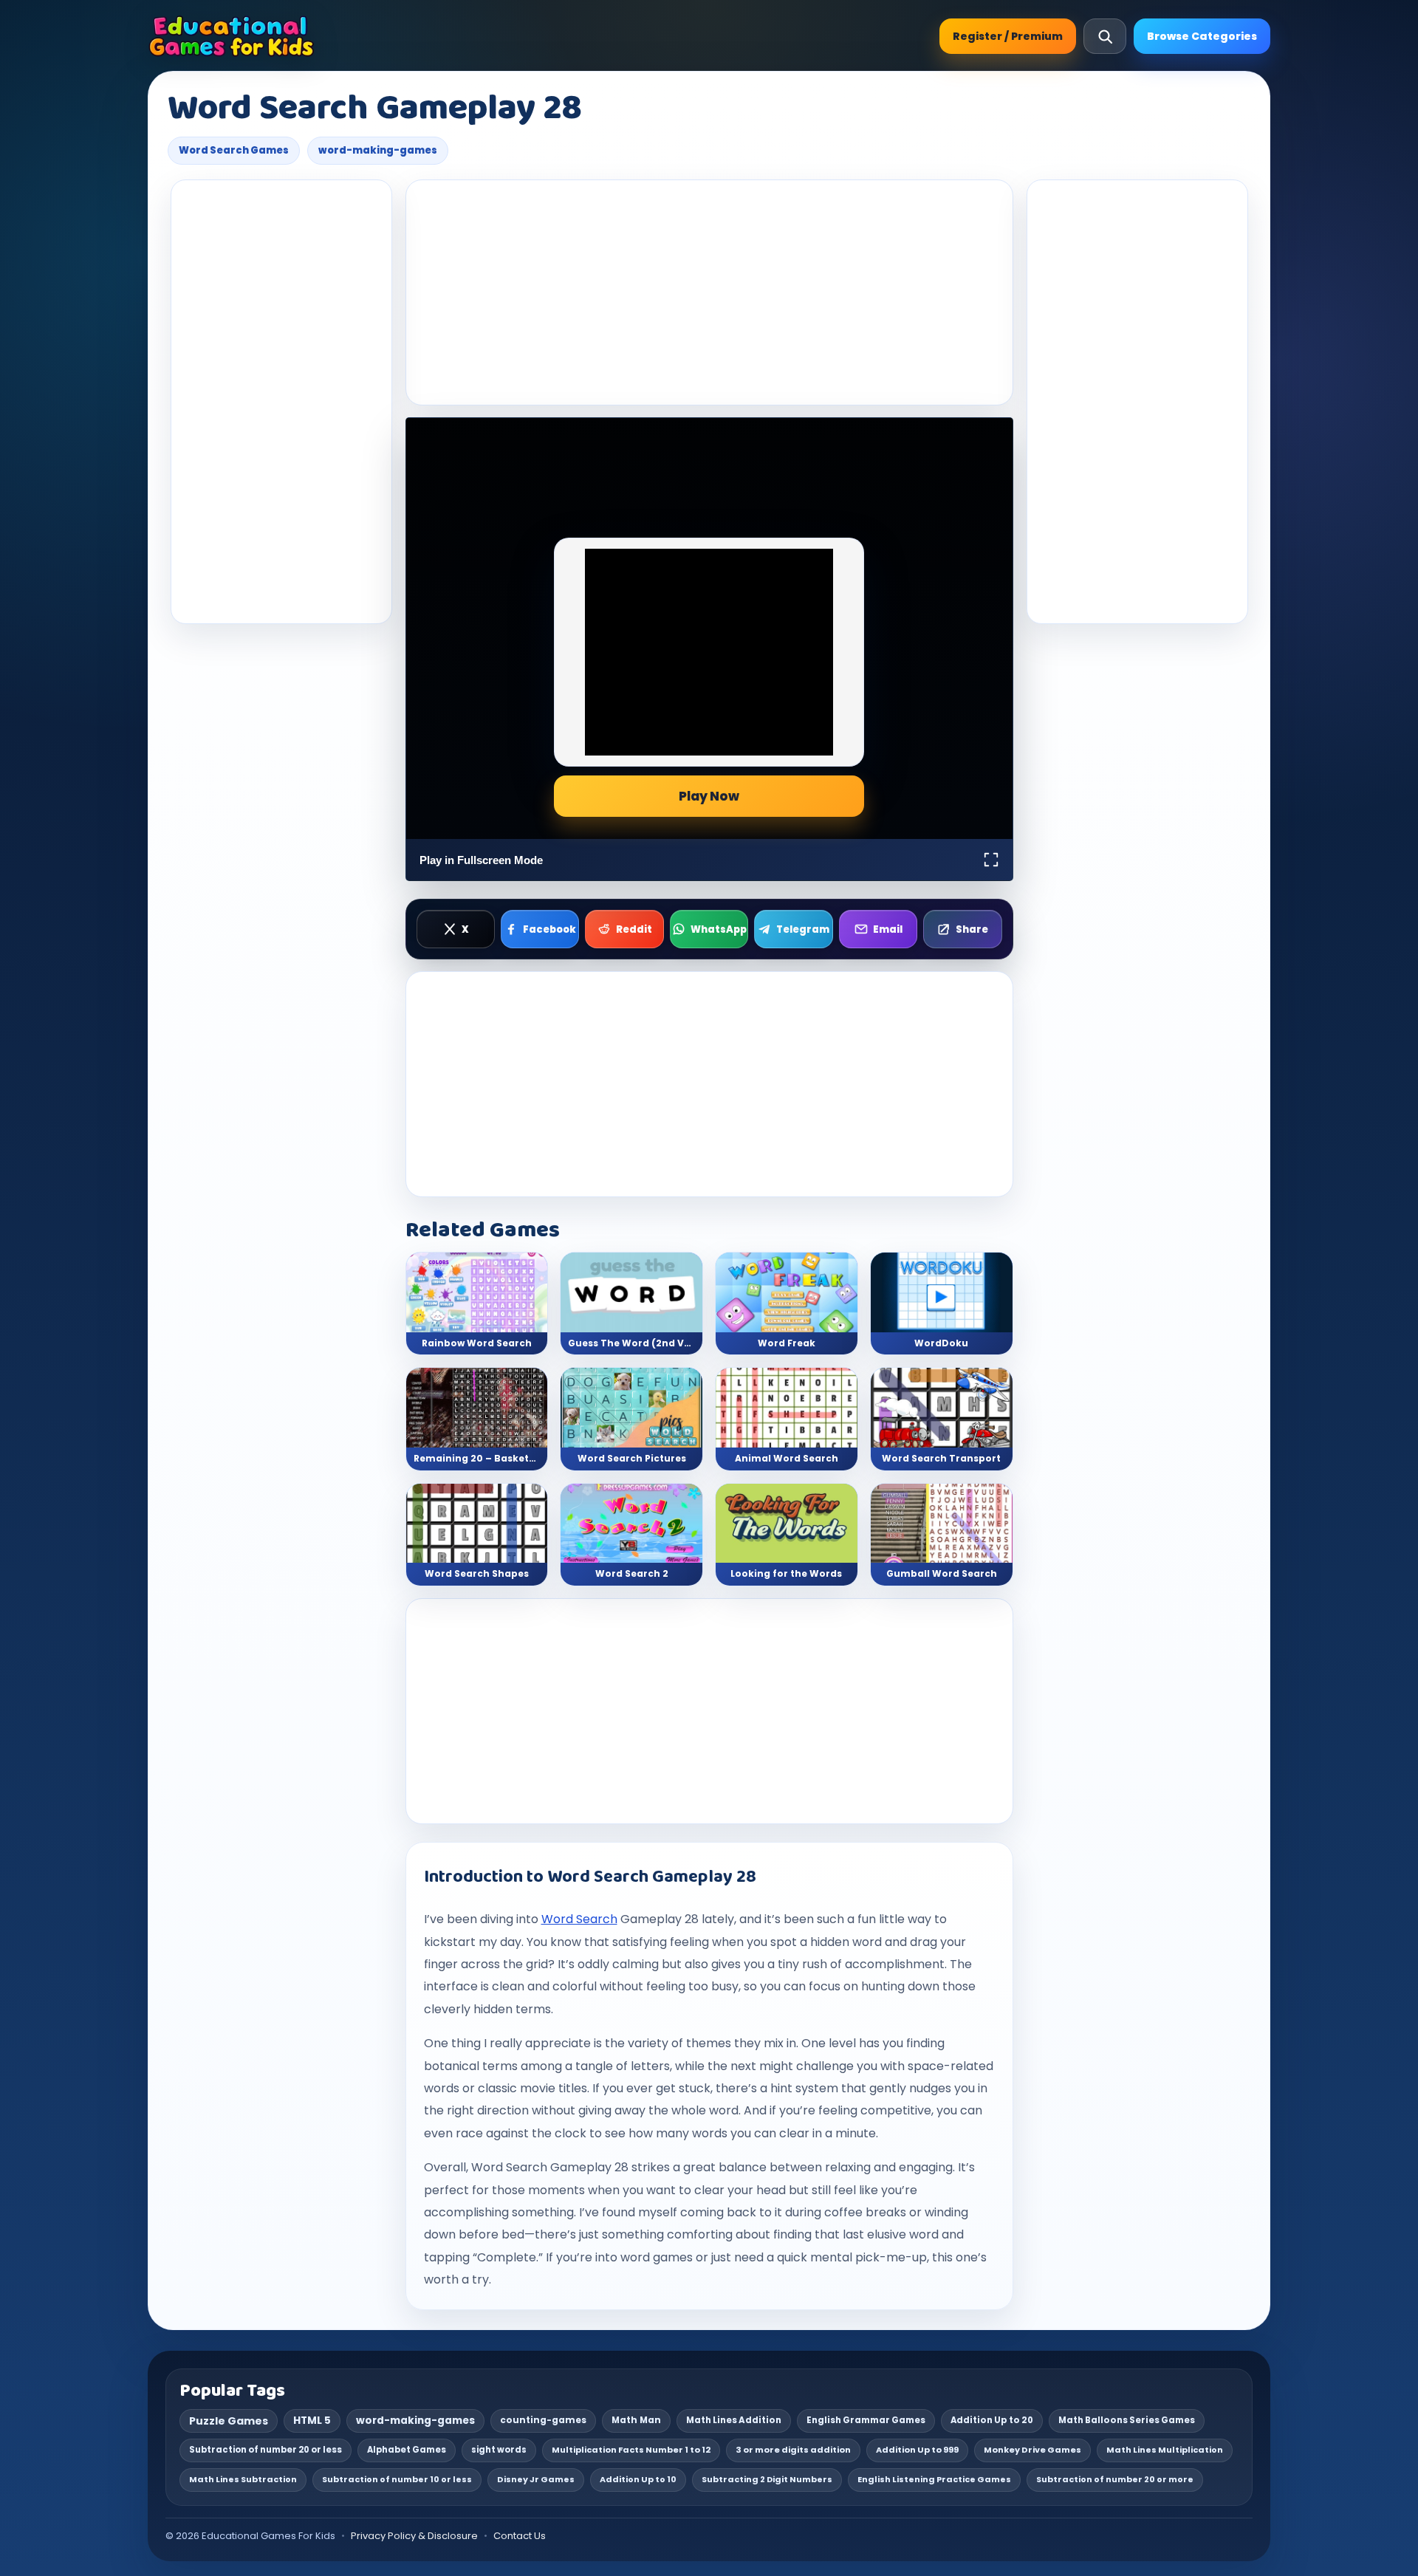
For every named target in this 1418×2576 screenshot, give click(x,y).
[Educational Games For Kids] (232, 36)
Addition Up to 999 (917, 2450)
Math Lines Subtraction (243, 2479)
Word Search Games (234, 150)
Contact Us (520, 2536)
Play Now (709, 796)
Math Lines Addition (734, 2420)
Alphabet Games (407, 2450)
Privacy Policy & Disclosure (414, 2536)
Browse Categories (1202, 36)
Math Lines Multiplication (1165, 2450)
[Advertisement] (281, 402)
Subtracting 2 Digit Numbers (767, 2479)
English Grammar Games (866, 2420)
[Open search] (1105, 36)
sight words (499, 2450)
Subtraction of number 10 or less (397, 2479)
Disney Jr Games (536, 2479)
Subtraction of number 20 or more (1115, 2479)
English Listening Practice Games (934, 2479)
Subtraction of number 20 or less (266, 2450)
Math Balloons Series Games (1127, 2420)
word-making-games (378, 150)
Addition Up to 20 (992, 2420)
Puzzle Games (229, 2421)
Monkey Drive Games (1032, 2450)
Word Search (579, 1919)
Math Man (636, 2420)
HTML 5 (312, 2421)
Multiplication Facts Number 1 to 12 (631, 2450)
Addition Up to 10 (638, 2479)
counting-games (543, 2420)
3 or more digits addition (793, 2450)
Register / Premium (1008, 36)
